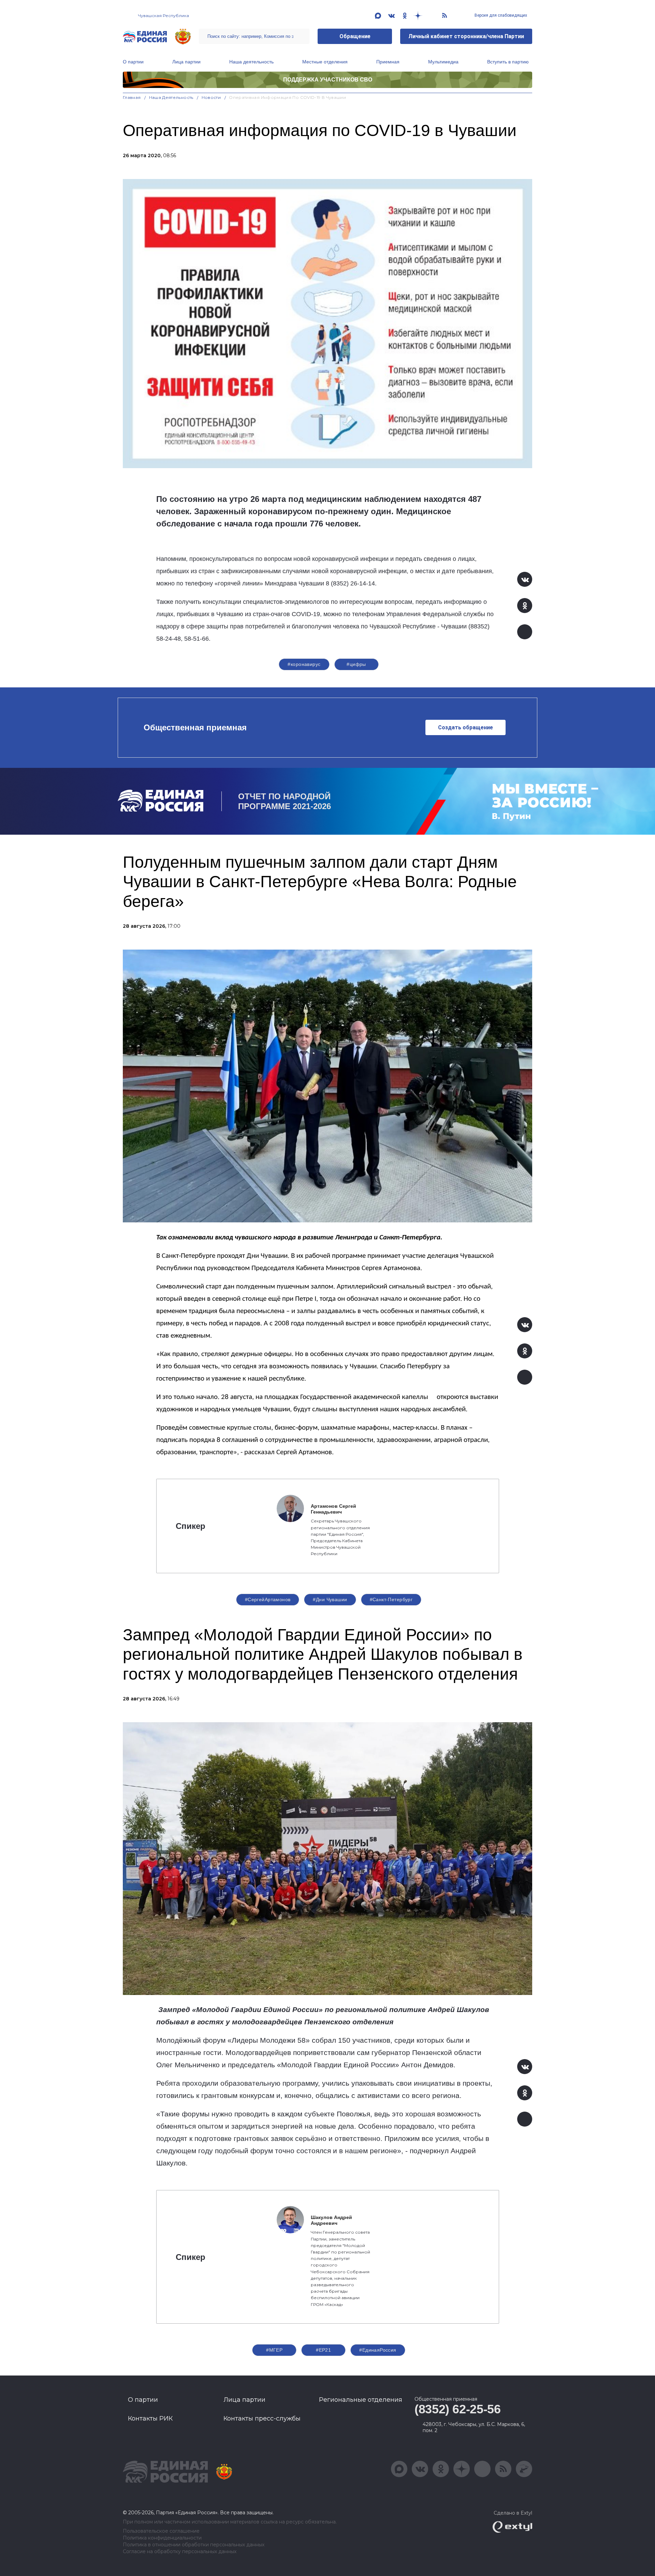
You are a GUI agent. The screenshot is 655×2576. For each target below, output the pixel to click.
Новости (211, 97)
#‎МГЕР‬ (274, 2350)
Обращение (355, 36)
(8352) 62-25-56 (458, 2409)
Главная (132, 97)
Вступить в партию (508, 62)
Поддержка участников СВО (328, 80)
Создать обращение (465, 727)
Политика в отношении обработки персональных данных (194, 2545)
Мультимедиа (443, 62)
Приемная (388, 62)
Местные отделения (325, 62)
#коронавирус (304, 664)
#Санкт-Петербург (391, 1599)
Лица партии (186, 62)
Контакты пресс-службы (262, 2418)
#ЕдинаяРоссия (378, 2350)
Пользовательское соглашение (161, 2531)
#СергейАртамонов (268, 1599)
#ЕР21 (323, 2350)
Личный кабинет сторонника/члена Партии (466, 36)
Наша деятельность (251, 62)
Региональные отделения (361, 2400)
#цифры (356, 664)
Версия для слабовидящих (500, 15)
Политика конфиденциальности (162, 2538)
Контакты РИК (150, 2418)
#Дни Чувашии (330, 1599)
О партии (133, 62)
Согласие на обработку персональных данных (180, 2552)
